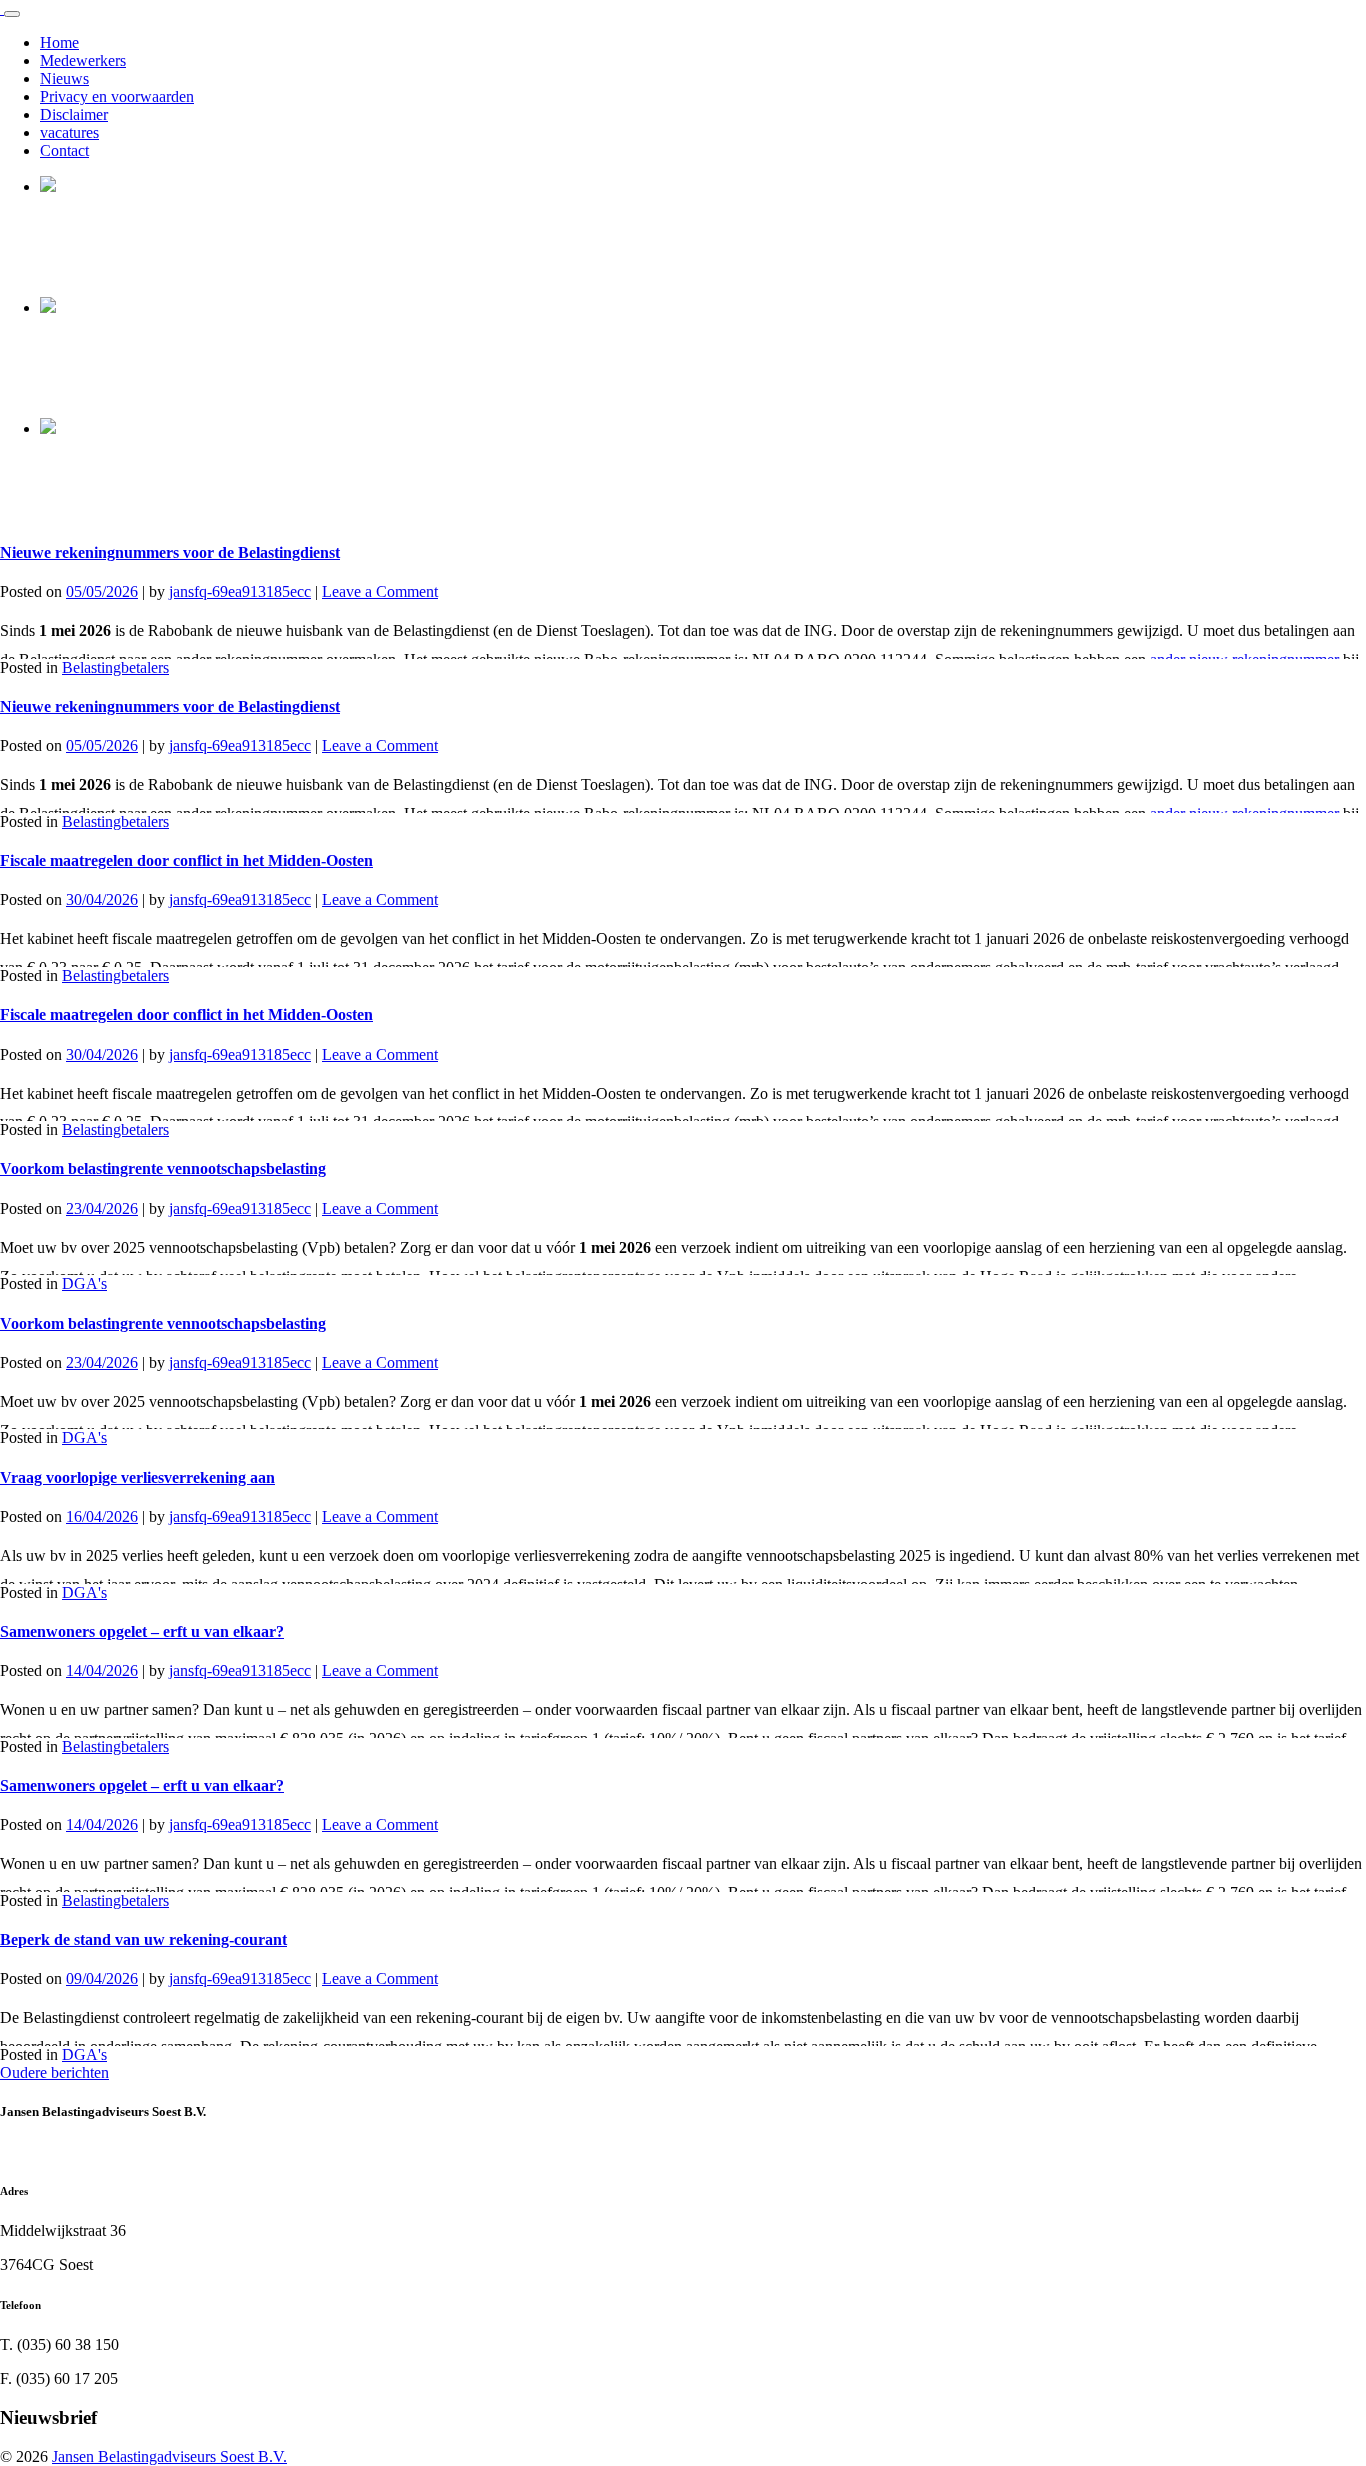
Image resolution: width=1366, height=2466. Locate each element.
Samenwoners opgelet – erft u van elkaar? (142, 1631)
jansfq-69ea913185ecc (240, 591)
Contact (64, 150)
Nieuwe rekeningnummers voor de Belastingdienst (170, 552)
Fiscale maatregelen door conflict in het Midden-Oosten (186, 860)
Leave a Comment (380, 591)
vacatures (69, 132)
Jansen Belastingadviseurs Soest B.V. (169, 2456)
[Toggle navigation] (12, 14)
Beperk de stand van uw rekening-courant (143, 1939)
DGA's (84, 1283)
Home (59, 42)
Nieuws (64, 78)
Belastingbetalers (115, 667)
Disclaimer (74, 114)
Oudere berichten (54, 2072)
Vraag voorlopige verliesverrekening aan (137, 1477)
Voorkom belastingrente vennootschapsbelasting (163, 1168)
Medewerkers (83, 60)
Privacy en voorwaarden (117, 96)
